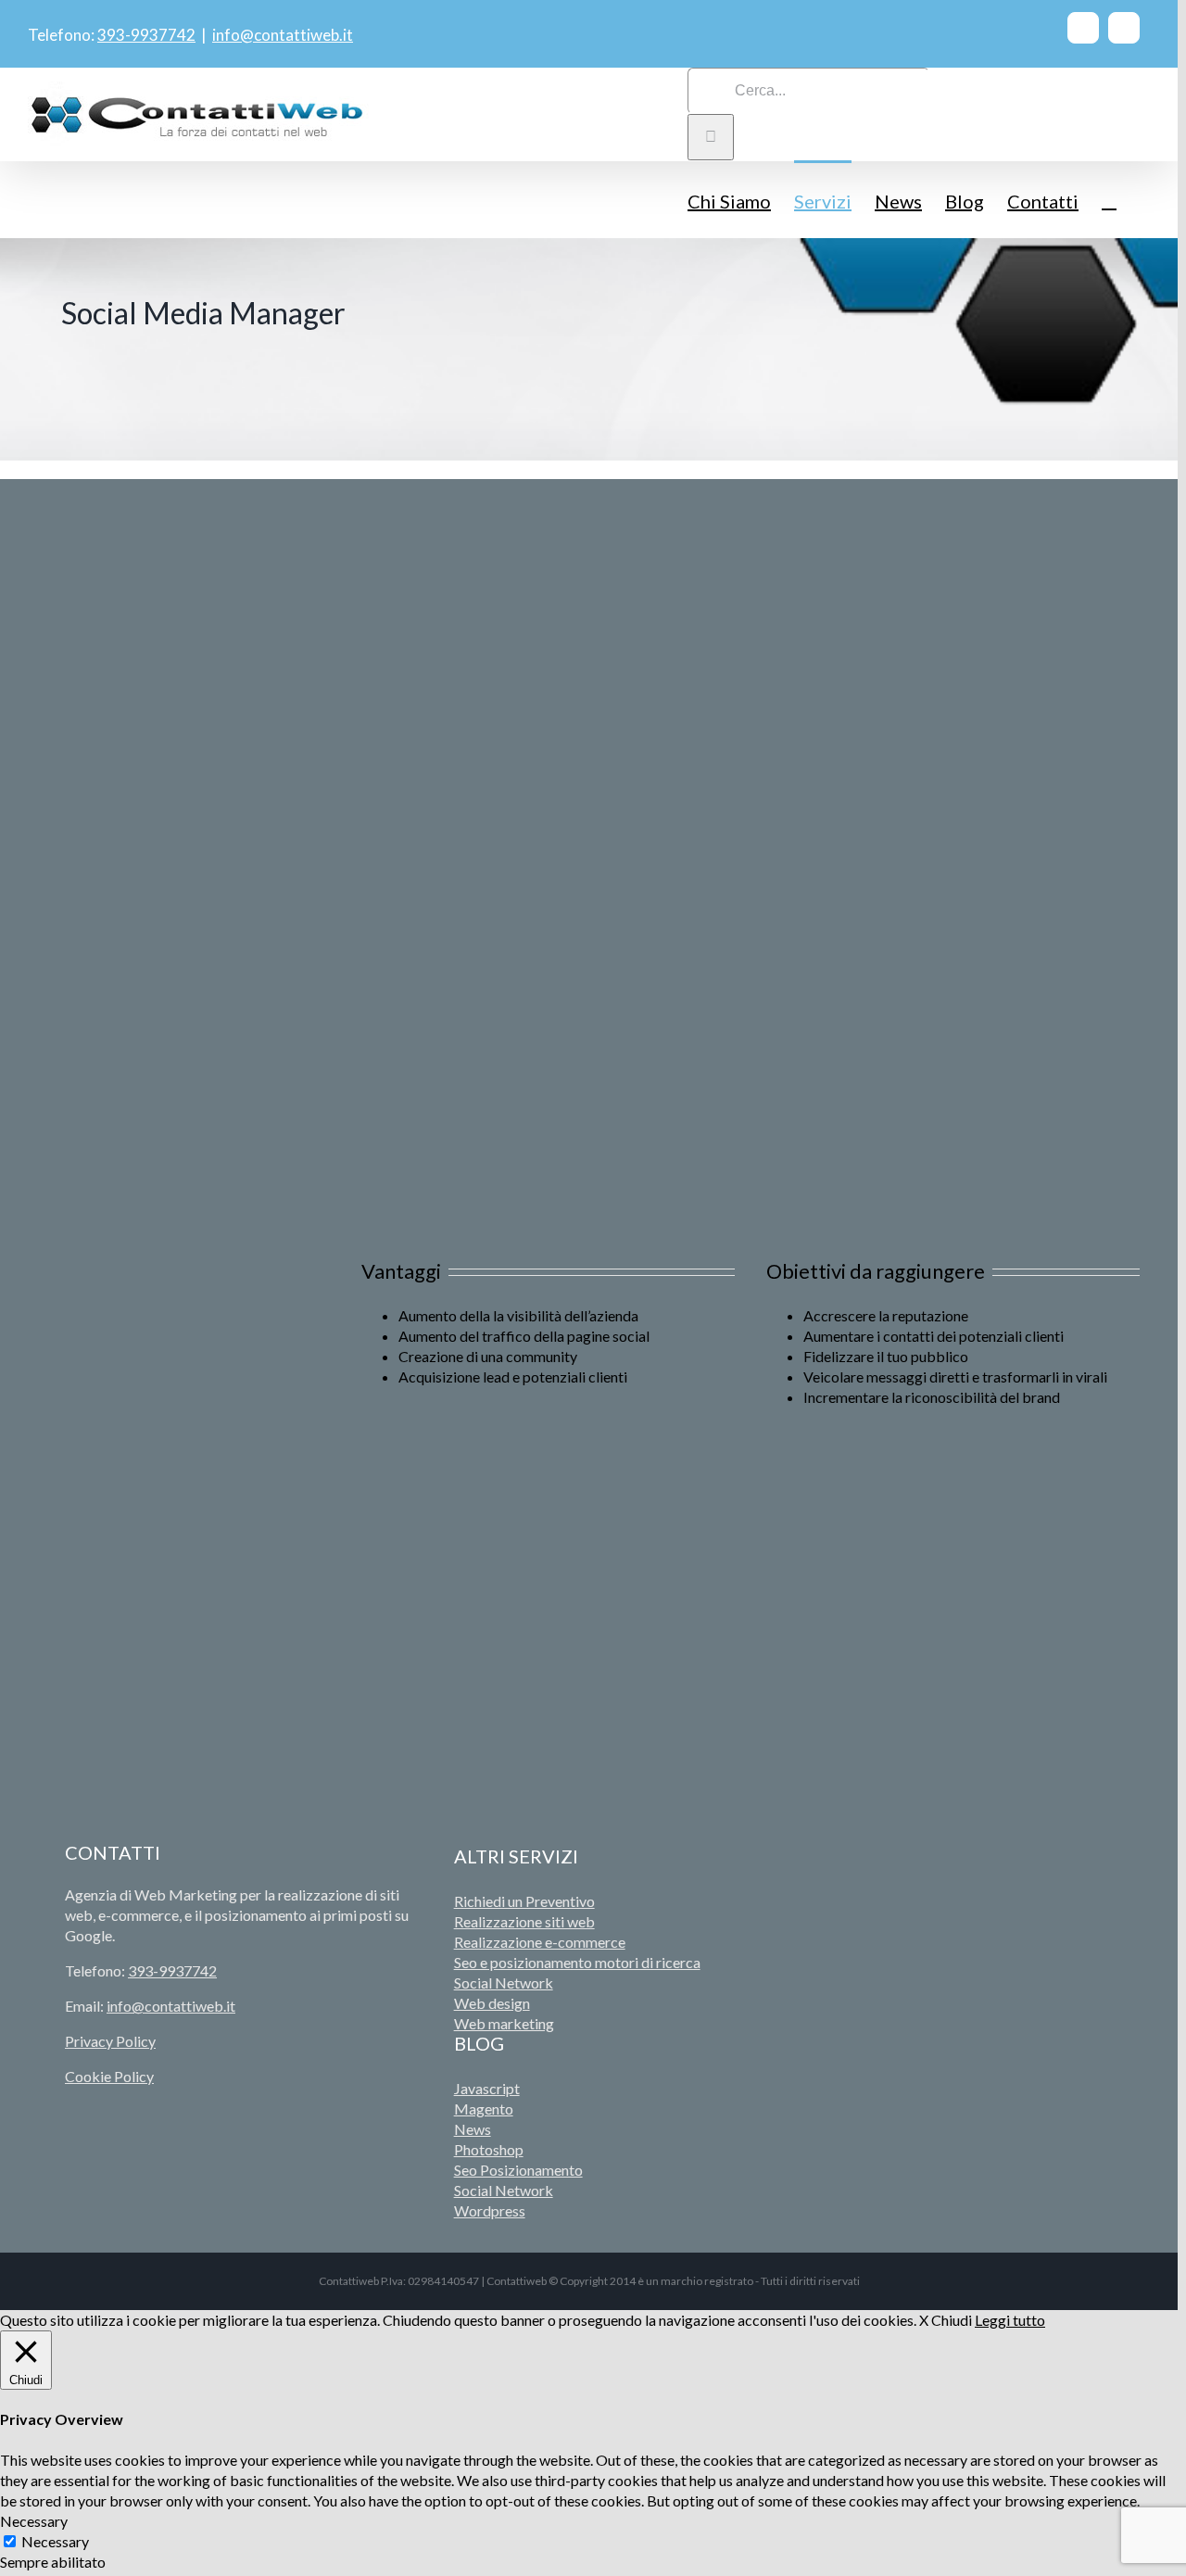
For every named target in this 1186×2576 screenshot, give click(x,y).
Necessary (55, 2541)
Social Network (504, 1983)
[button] (1109, 199)
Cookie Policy (109, 2076)
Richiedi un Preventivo (524, 1901)
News (473, 2129)
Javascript (487, 2088)
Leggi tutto (1010, 2320)
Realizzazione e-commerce (540, 1942)
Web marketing (504, 2023)
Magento (484, 2109)
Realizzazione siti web (524, 1921)
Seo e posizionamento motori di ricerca (577, 1962)
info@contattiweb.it (283, 35)
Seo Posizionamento (518, 2170)
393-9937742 (146, 35)
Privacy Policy (110, 2041)
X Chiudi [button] (946, 2320)
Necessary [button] (34, 2521)
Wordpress (490, 2210)
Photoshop (489, 2149)
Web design (492, 2003)
